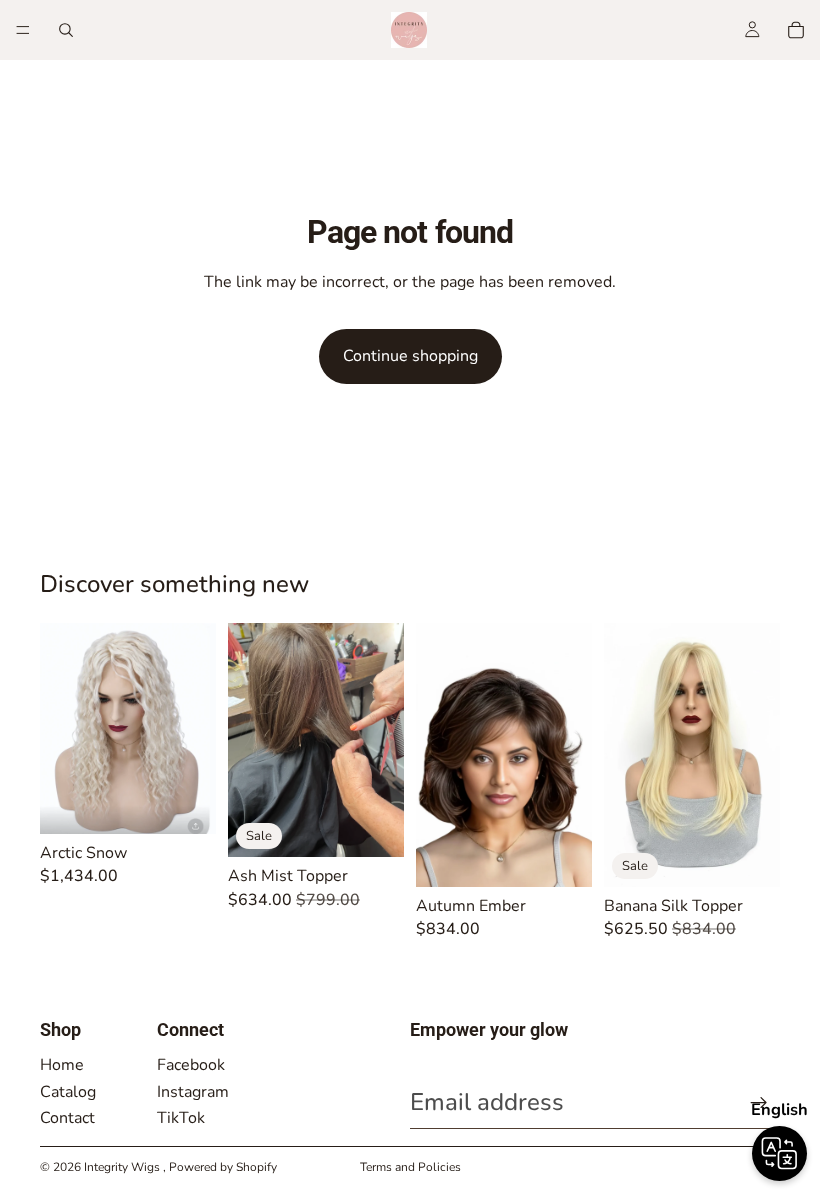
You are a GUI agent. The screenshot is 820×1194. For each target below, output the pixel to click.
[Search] (66, 30)
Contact (67, 1118)
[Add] (185, 803)
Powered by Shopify (223, 1167)
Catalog (68, 1092)
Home (62, 1065)
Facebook (191, 1065)
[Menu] (23, 30)
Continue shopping (410, 356)
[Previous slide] (250, 740)
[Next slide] (382, 740)
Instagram (193, 1092)
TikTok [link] (181, 1118)
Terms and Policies (410, 1167)
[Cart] (796, 30)
